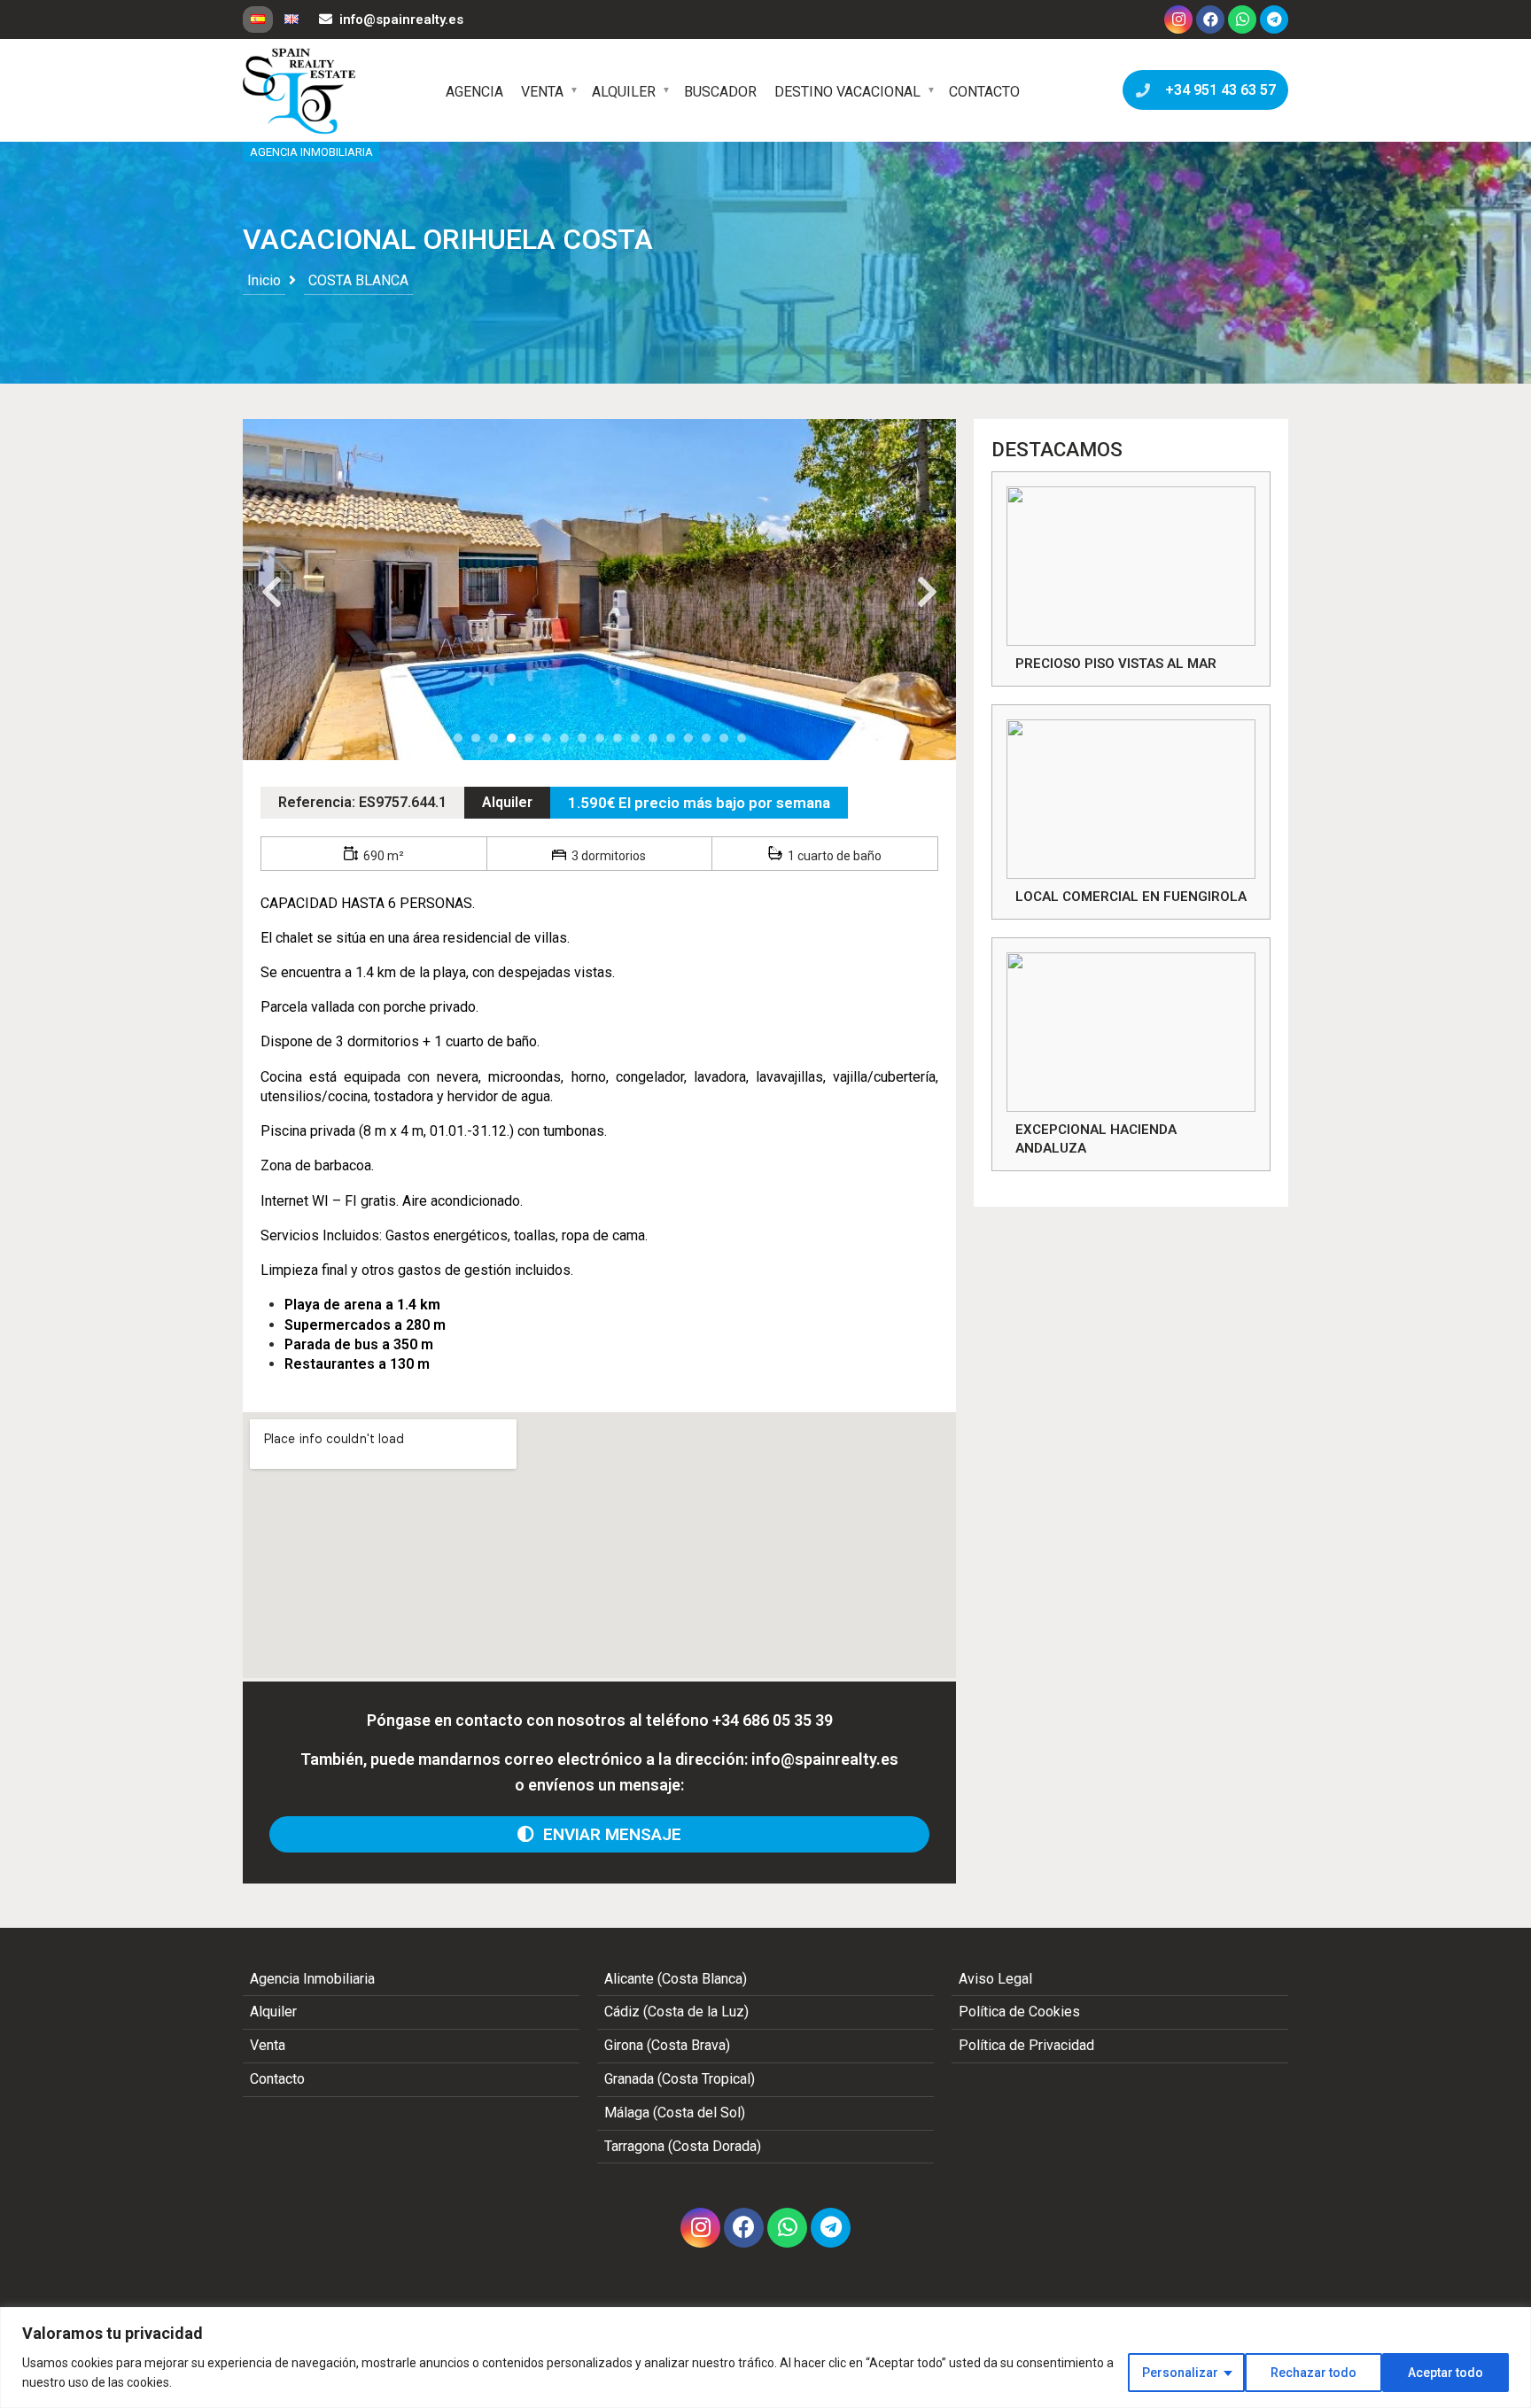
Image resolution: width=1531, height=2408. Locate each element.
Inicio (264, 280)
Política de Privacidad (1026, 2045)
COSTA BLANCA (358, 280)
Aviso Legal (995, 1979)
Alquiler (624, 92)
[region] (765, 2358)
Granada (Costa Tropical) (680, 2079)
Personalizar (1180, 2373)
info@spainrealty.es (401, 19)
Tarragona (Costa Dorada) (683, 2146)
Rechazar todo (1313, 2373)
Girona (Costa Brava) (667, 2045)
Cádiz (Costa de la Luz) (676, 2012)
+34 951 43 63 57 (1217, 90)
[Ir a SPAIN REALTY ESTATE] (300, 91)
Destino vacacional (847, 92)
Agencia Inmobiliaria (312, 1979)
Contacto (984, 92)
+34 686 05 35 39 (773, 1720)
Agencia (474, 92)
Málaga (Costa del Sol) (675, 2113)
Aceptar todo (1446, 2373)
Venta (542, 92)
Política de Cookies (1019, 2012)
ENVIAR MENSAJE (608, 1834)
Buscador (720, 92)
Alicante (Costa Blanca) (676, 1979)
